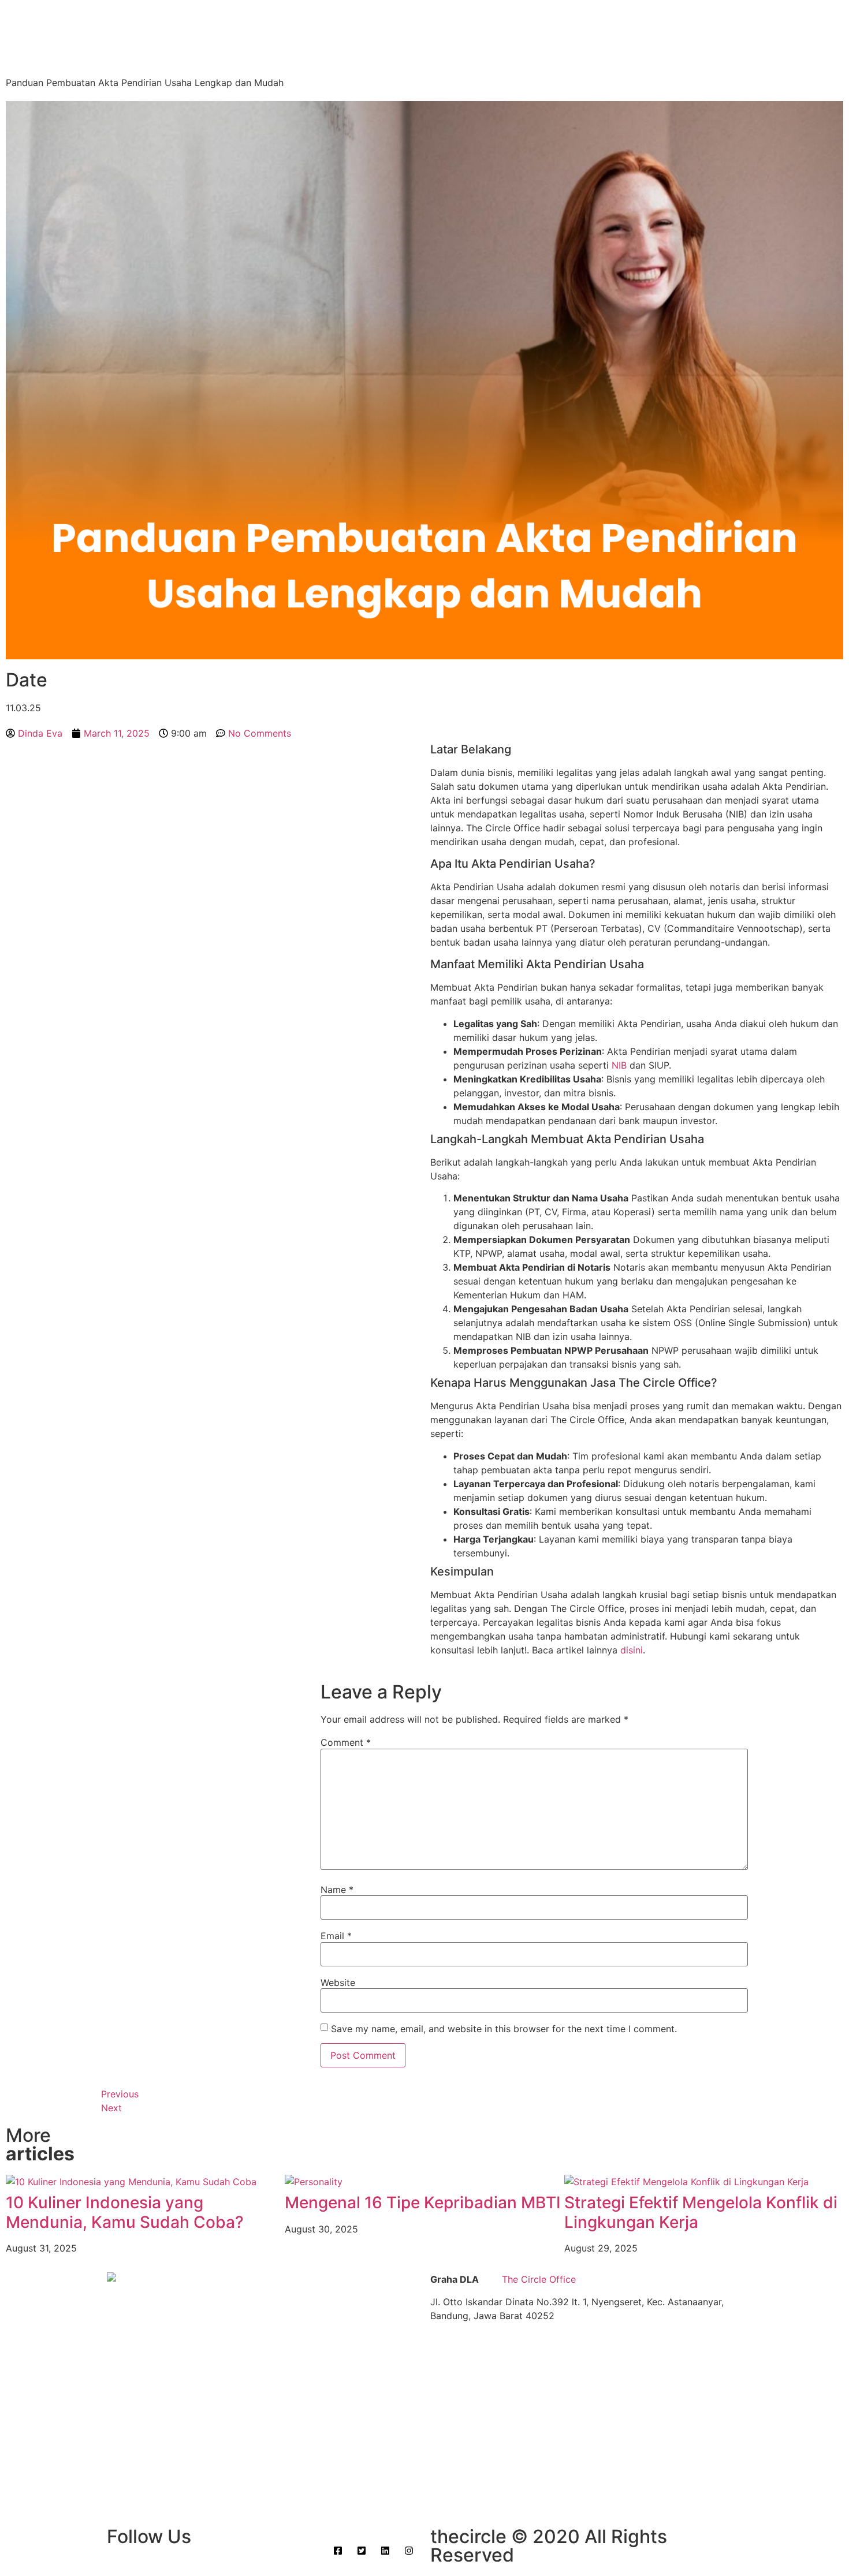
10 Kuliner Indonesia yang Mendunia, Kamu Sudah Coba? (125, 2212)
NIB (621, 1065)
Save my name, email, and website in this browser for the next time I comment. (504, 2029)
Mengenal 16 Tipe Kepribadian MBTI (423, 2202)
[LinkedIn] (212, 789)
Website (338, 1983)
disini (632, 1650)
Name (337, 1890)
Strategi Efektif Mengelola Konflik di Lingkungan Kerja (701, 2212)
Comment (346, 1742)
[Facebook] (212, 759)
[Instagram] (212, 804)
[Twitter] (212, 774)
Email (336, 1936)
